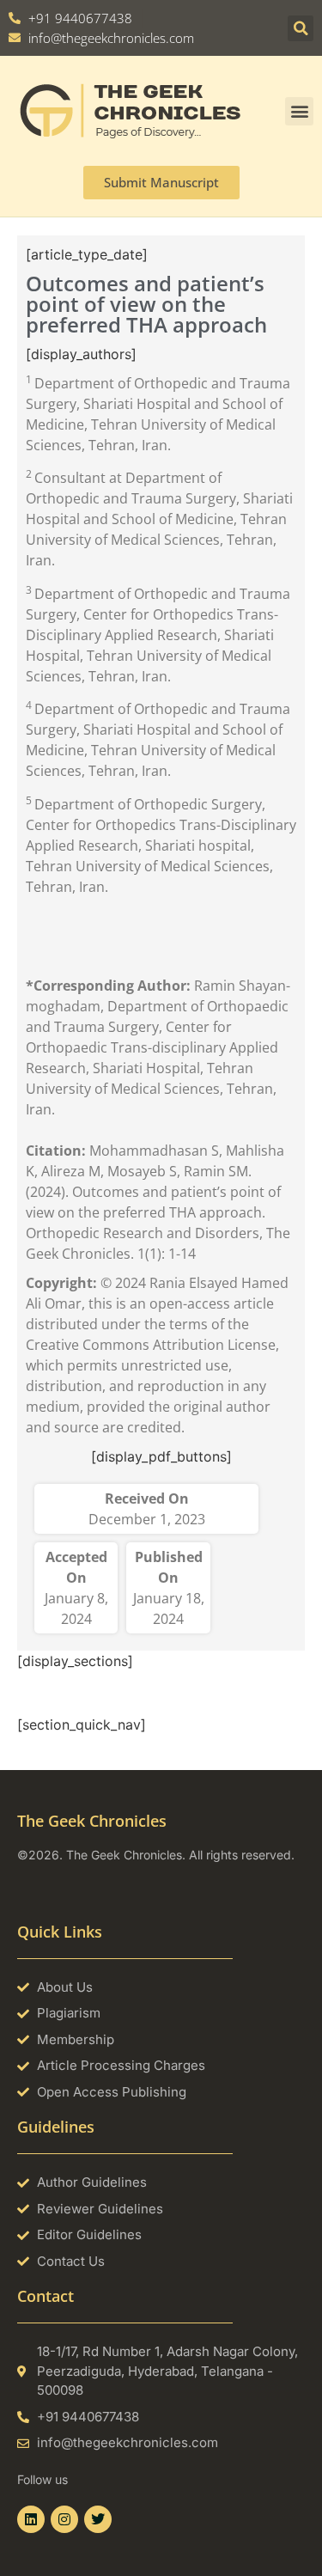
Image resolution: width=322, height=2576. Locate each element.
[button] (301, 28)
